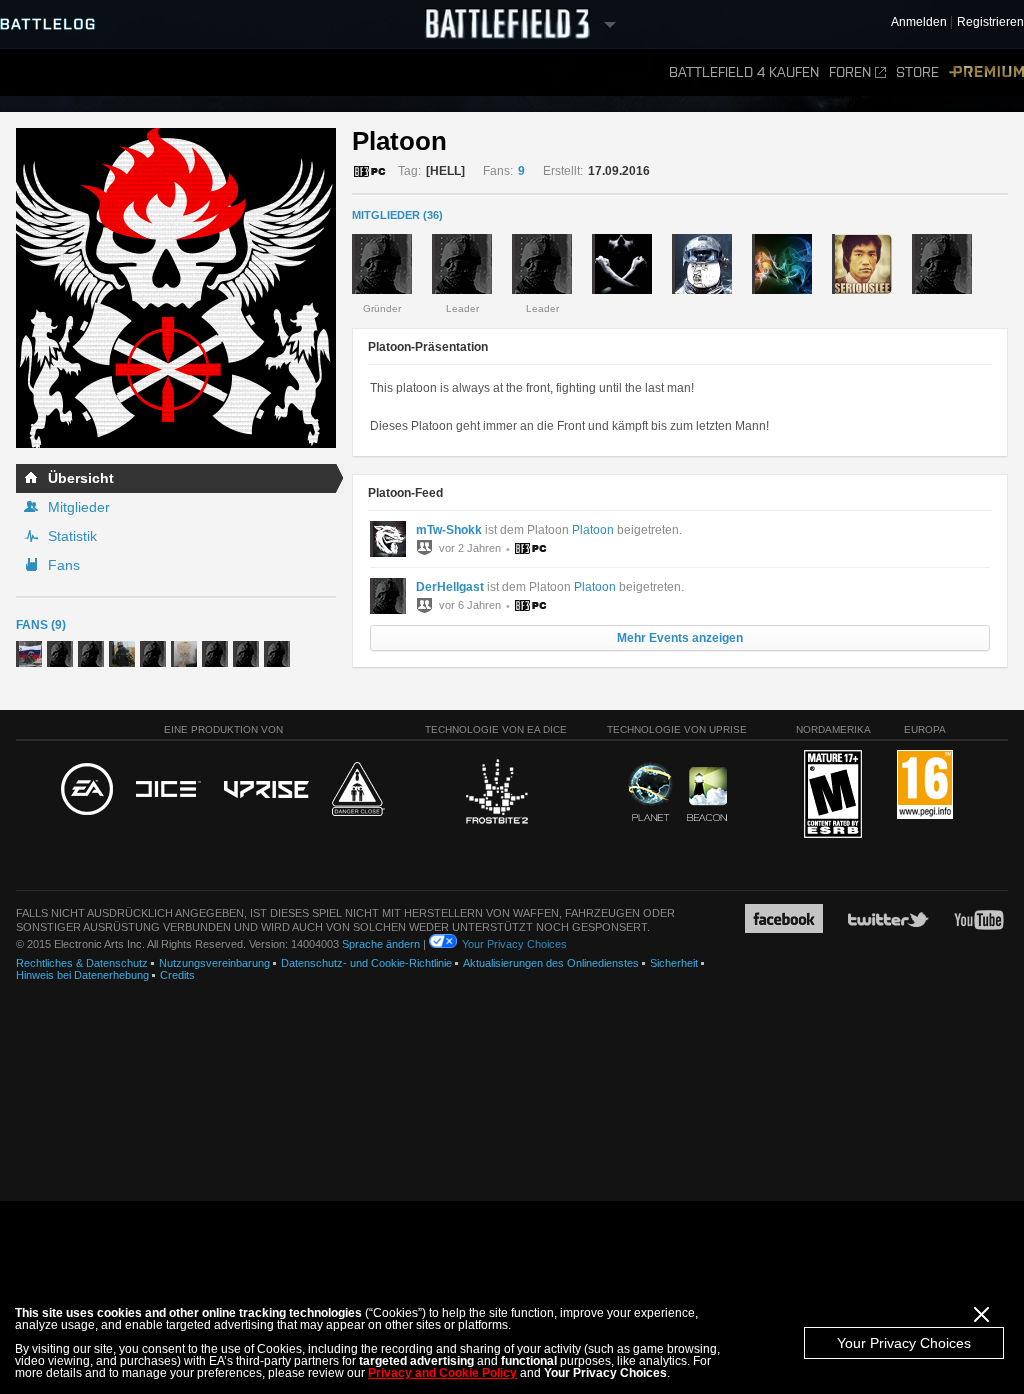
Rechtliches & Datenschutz (82, 963)
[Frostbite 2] (496, 794)
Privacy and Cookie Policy (442, 1373)
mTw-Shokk (449, 530)
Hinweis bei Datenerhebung (82, 975)
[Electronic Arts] (87, 790)
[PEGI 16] (925, 785)
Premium (986, 72)
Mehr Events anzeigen (680, 638)
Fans (64, 565)
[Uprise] (266, 790)
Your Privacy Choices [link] (514, 944)
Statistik (72, 536)
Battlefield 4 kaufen (744, 72)
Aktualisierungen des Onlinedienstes (551, 963)
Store (917, 72)
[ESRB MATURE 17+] (833, 795)
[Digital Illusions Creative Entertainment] (168, 790)
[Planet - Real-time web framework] (650, 792)
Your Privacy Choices (904, 1343)
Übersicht (81, 478)
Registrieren (990, 22)
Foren (850, 72)
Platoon (593, 530)
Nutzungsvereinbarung (214, 963)
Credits (177, 975)
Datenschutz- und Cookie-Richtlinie (366, 963)
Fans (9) (41, 625)
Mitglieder (79, 507)
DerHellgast (450, 587)
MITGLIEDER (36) (397, 215)
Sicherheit (674, 963)
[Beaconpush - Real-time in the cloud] (707, 795)
